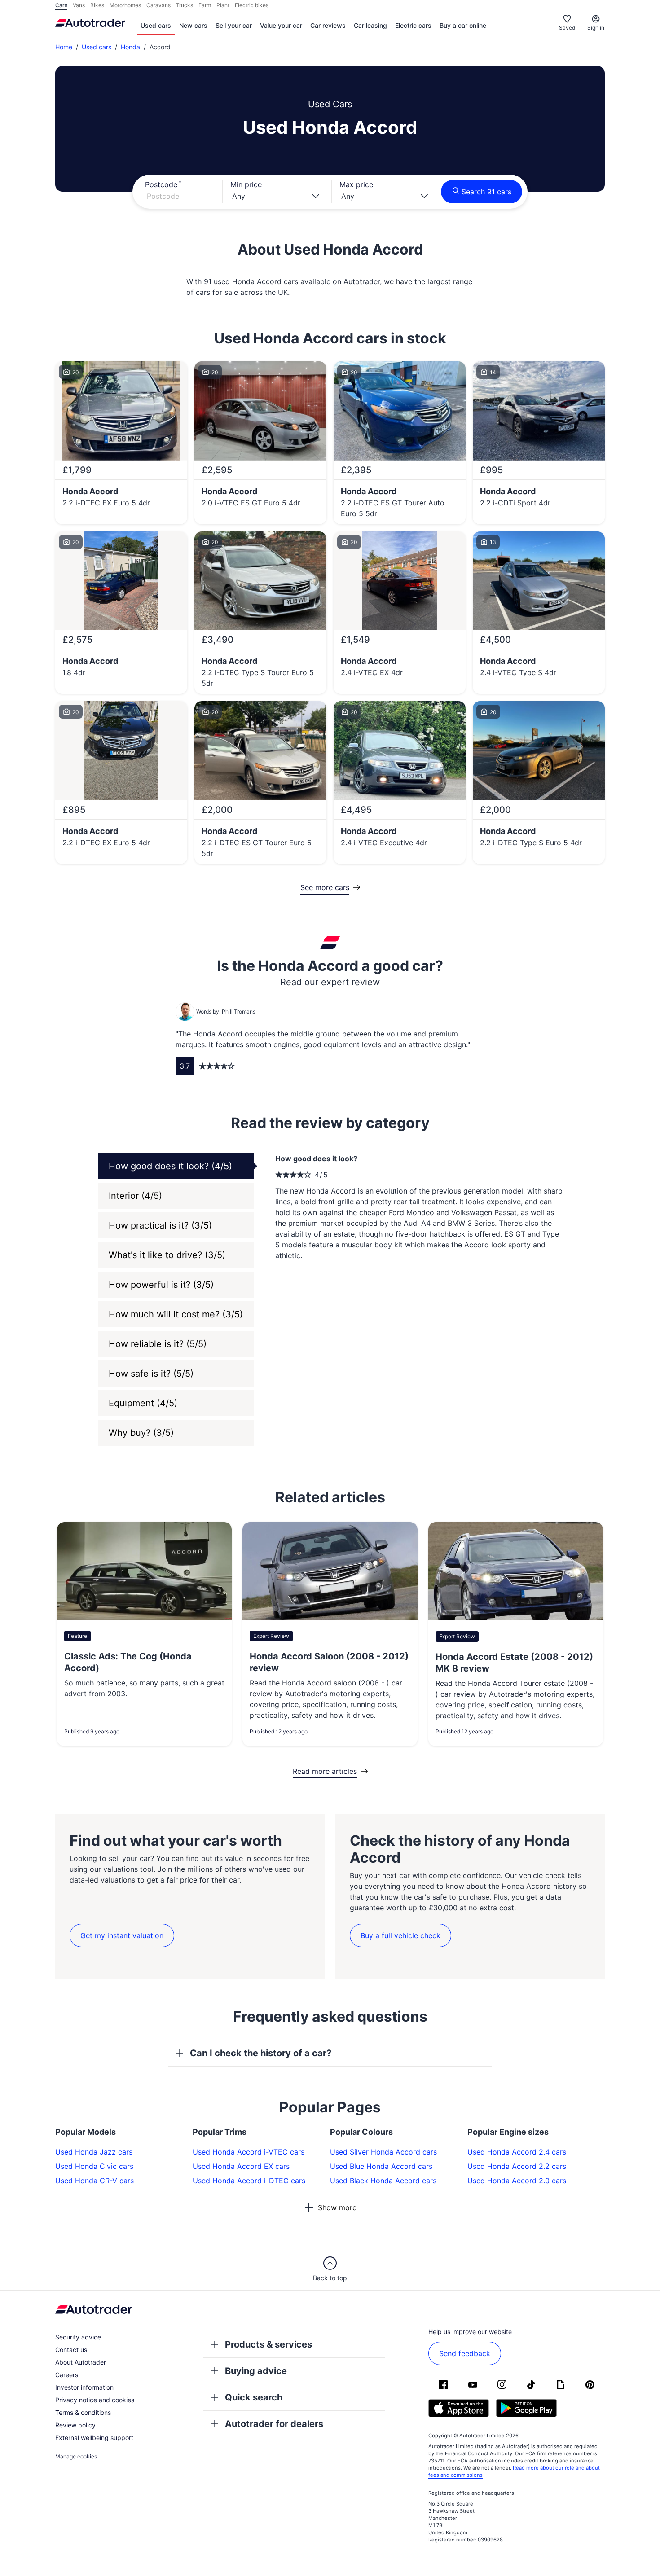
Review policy (75, 2425)
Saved (567, 28)
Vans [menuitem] (79, 5)
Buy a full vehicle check (400, 1935)
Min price (246, 184)
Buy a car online (463, 25)
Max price (356, 184)
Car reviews (328, 25)
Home (64, 47)
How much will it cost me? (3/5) (176, 1314)
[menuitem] (156, 26)
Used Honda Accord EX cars (241, 2166)
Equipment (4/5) (143, 1403)
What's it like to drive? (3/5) (167, 1255)
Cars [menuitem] (61, 5)
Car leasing (370, 25)
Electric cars (413, 25)
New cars (193, 25)
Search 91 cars (486, 192)
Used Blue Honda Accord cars (381, 2166)
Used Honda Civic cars (94, 2166)
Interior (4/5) (135, 1196)
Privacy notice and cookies (95, 2400)
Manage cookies (76, 2456)
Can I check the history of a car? (261, 2053)
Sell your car (234, 25)
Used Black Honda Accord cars (383, 2181)
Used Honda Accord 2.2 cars (517, 2166)
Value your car (281, 25)
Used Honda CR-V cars (95, 2181)
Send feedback (465, 2353)
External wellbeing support (94, 2438)
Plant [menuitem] (223, 5)
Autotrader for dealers (274, 2424)
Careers (67, 2375)
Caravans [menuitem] (158, 5)
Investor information (84, 2387)
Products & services (268, 2344)
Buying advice (256, 2371)
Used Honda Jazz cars (94, 2152)
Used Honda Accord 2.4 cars (517, 2152)
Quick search (254, 2397)
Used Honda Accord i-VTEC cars (249, 2152)
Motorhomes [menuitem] (125, 5)
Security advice (78, 2337)
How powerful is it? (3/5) (161, 1285)
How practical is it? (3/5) (160, 1225)
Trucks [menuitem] (185, 5)
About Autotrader (81, 2362)
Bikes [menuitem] (97, 5)
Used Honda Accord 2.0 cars (517, 2181)
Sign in (596, 28)
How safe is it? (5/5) (151, 1374)
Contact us (71, 2350)
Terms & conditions (83, 2412)
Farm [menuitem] (205, 5)
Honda (130, 47)
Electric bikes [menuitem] (252, 5)
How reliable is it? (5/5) (158, 1344)
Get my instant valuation (122, 1935)
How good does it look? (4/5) (170, 1166)
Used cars (156, 25)
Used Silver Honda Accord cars (383, 2152)
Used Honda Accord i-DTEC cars (249, 2181)
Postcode (161, 184)
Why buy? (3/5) (141, 1433)
